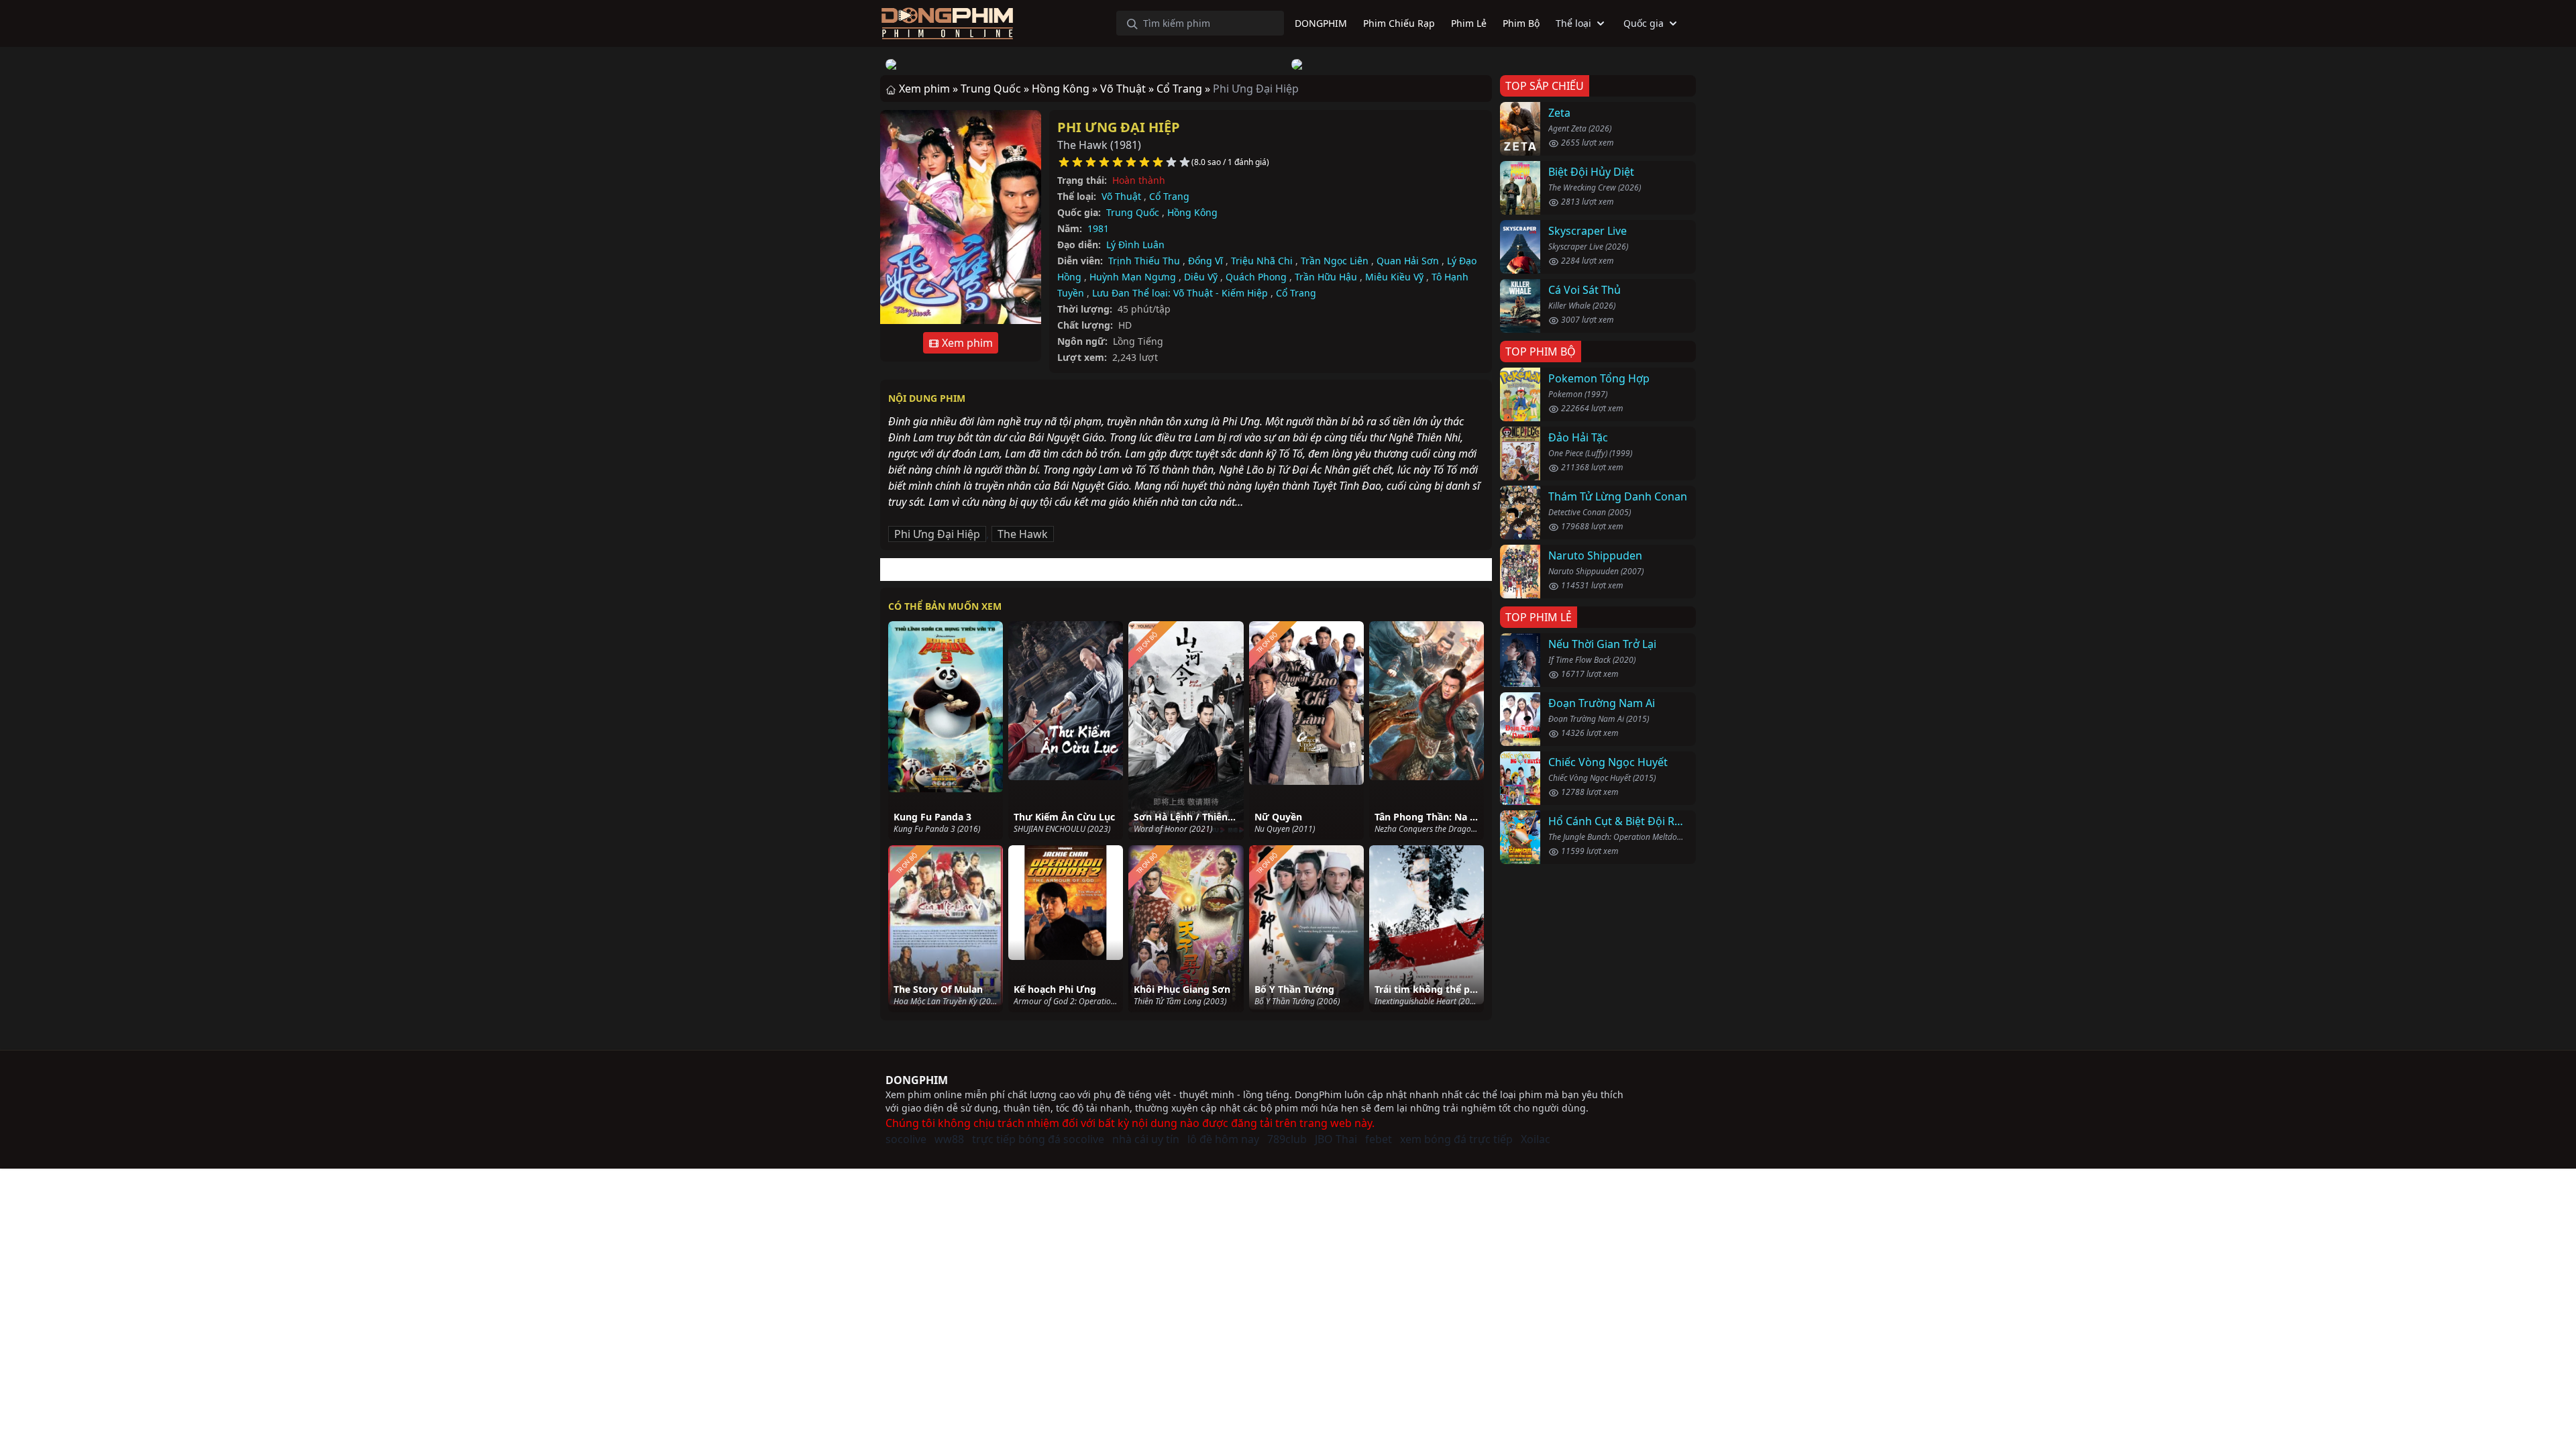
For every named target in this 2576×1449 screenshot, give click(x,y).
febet (1379, 1139)
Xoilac (1536, 1139)
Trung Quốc (1133, 212)
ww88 (949, 1139)
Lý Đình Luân (1135, 245)
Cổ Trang (1169, 196)
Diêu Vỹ (1201, 277)
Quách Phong (1256, 277)
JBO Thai (1336, 1139)
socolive (906, 1139)
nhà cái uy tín (1146, 1139)
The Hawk (1023, 534)
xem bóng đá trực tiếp (1456, 1139)
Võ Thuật (1121, 196)
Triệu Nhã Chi (1262, 261)
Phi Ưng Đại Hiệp (1119, 127)
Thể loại (1573, 23)
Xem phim (966, 343)
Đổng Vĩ (1205, 261)
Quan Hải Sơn (1408, 261)
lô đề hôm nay (1223, 1139)
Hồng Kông (1192, 212)
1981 (1098, 228)
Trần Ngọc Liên (1335, 261)
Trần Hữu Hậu (1326, 277)
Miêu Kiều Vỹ (1394, 277)
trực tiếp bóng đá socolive (1038, 1139)
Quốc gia (1644, 23)
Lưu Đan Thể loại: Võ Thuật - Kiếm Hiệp (1180, 293)
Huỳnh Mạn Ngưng (1133, 277)
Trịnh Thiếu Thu (1144, 261)
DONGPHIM (917, 1080)
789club (1287, 1139)
